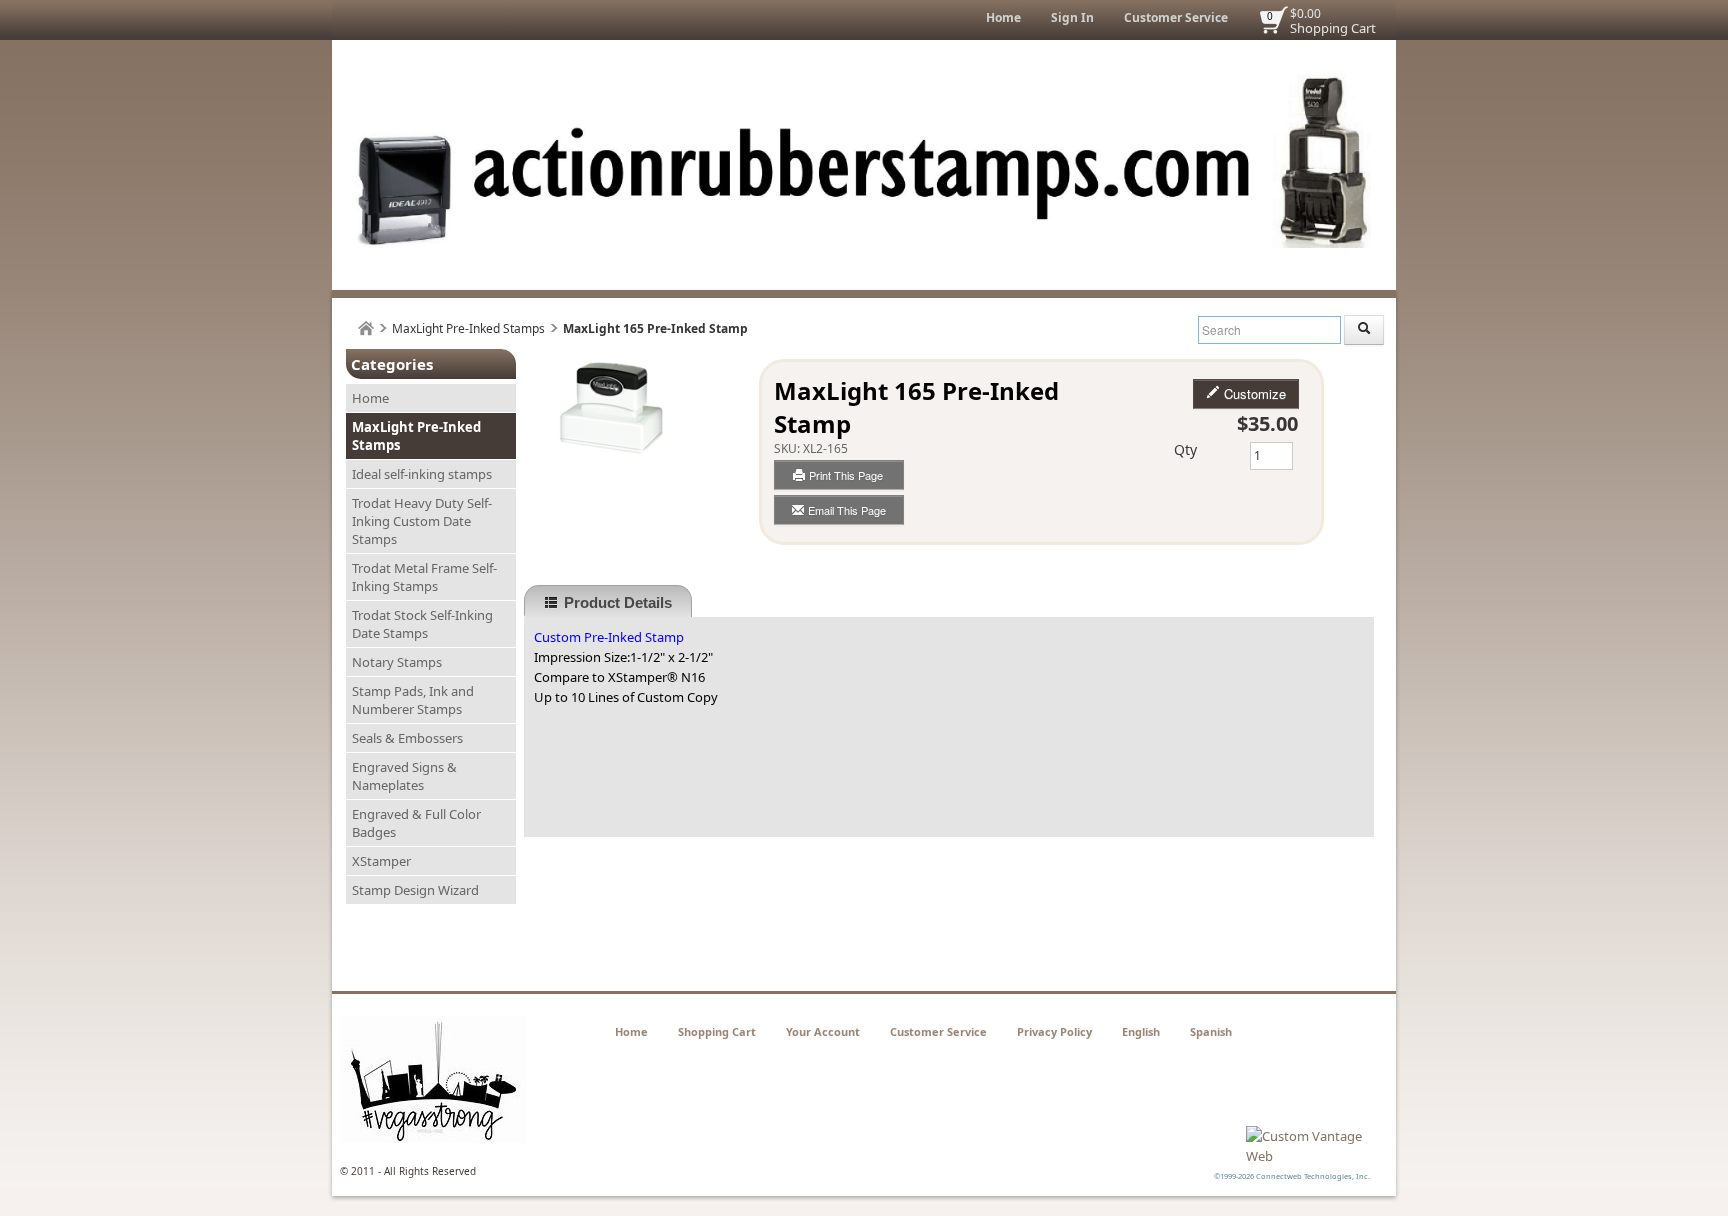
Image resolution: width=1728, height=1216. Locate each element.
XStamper (381, 861)
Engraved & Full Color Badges (416, 823)
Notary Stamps (397, 662)
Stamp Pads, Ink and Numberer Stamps (413, 700)
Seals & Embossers (407, 738)
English (1141, 1031)
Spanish (1211, 1031)
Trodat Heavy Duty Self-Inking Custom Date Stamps (422, 521)
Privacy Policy (1054, 1031)
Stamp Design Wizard (415, 890)
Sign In (1072, 17)
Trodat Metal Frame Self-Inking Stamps (424, 577)
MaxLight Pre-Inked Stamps (468, 328)
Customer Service (1176, 17)
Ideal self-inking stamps (422, 474)
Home (1003, 17)
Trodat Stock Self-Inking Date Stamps (422, 624)
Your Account (823, 1031)
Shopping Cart (1333, 28)
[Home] (366, 328)
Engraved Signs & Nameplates (404, 776)
